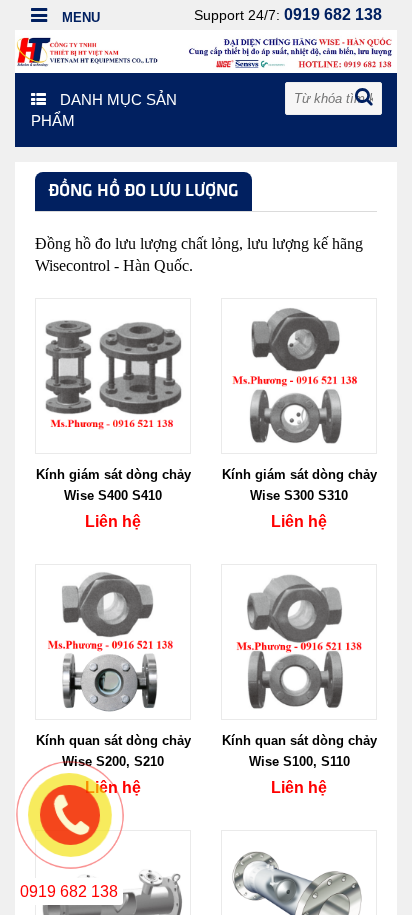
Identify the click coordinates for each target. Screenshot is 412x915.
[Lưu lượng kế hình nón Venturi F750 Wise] (299, 907)
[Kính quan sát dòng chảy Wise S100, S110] (299, 641)
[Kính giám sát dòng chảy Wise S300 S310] (299, 375)
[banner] (206, 50)
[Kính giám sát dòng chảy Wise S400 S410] (113, 375)
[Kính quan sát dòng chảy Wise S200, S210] (113, 641)
